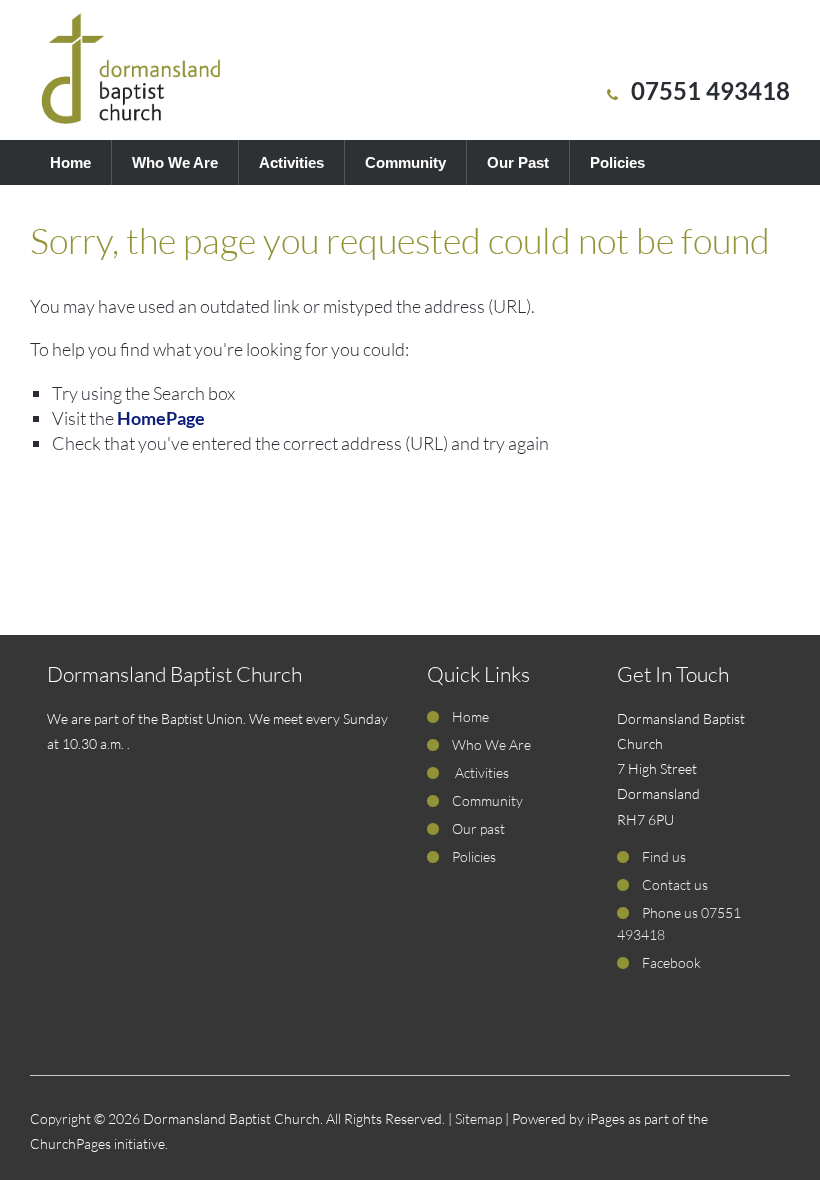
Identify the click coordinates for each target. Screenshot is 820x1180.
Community (405, 162)
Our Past (518, 162)
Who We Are (175, 162)
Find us (664, 856)
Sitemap (478, 1118)
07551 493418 (710, 90)
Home (70, 162)
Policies (617, 162)
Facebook (671, 962)
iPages (606, 1118)
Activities (291, 162)
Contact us (675, 884)
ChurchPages (70, 1143)
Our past (478, 828)
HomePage (161, 418)
